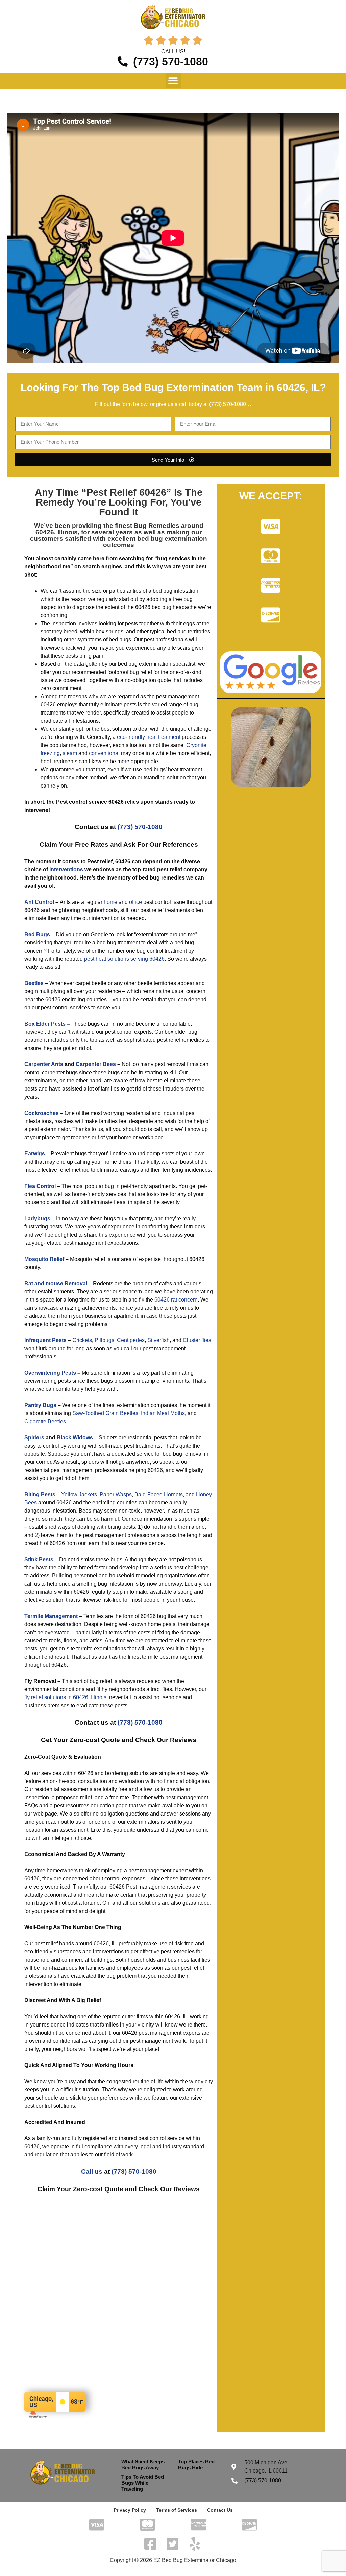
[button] (173, 81)
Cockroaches (42, 1113)
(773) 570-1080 (228, 404)
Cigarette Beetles (45, 1421)
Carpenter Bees (96, 1064)
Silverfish (158, 1340)
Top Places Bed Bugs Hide (196, 2465)
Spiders (34, 1438)
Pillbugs (104, 1340)
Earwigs (35, 1154)
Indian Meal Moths (163, 1413)
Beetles (34, 983)
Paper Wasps (116, 1494)
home (110, 902)
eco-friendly (131, 737)
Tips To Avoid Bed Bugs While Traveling (143, 2483)
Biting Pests (40, 1494)
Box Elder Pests (45, 1024)
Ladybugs (37, 1219)
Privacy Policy (130, 2510)
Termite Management (51, 1616)
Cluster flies (197, 1340)
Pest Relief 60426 (126, 492)
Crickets (82, 1340)
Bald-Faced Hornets (159, 1494)
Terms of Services (177, 2510)
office (135, 902)
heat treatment (163, 737)
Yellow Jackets (79, 1494)
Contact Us (220, 2510)
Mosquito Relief (44, 1259)
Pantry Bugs (40, 1405)
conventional (104, 753)
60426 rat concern (176, 1300)
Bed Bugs (37, 934)
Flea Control (40, 1186)
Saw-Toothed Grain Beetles (105, 1413)
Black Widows (75, 1438)
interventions (66, 870)
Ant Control (39, 902)
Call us (92, 2171)
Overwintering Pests (50, 1373)
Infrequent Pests (45, 1340)
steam (70, 753)
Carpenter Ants (44, 1064)
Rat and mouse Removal (56, 1283)
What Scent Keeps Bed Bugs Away (143, 2465)
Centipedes (131, 1340)
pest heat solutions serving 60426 (124, 959)
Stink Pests (39, 1559)
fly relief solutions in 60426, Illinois (65, 1697)
